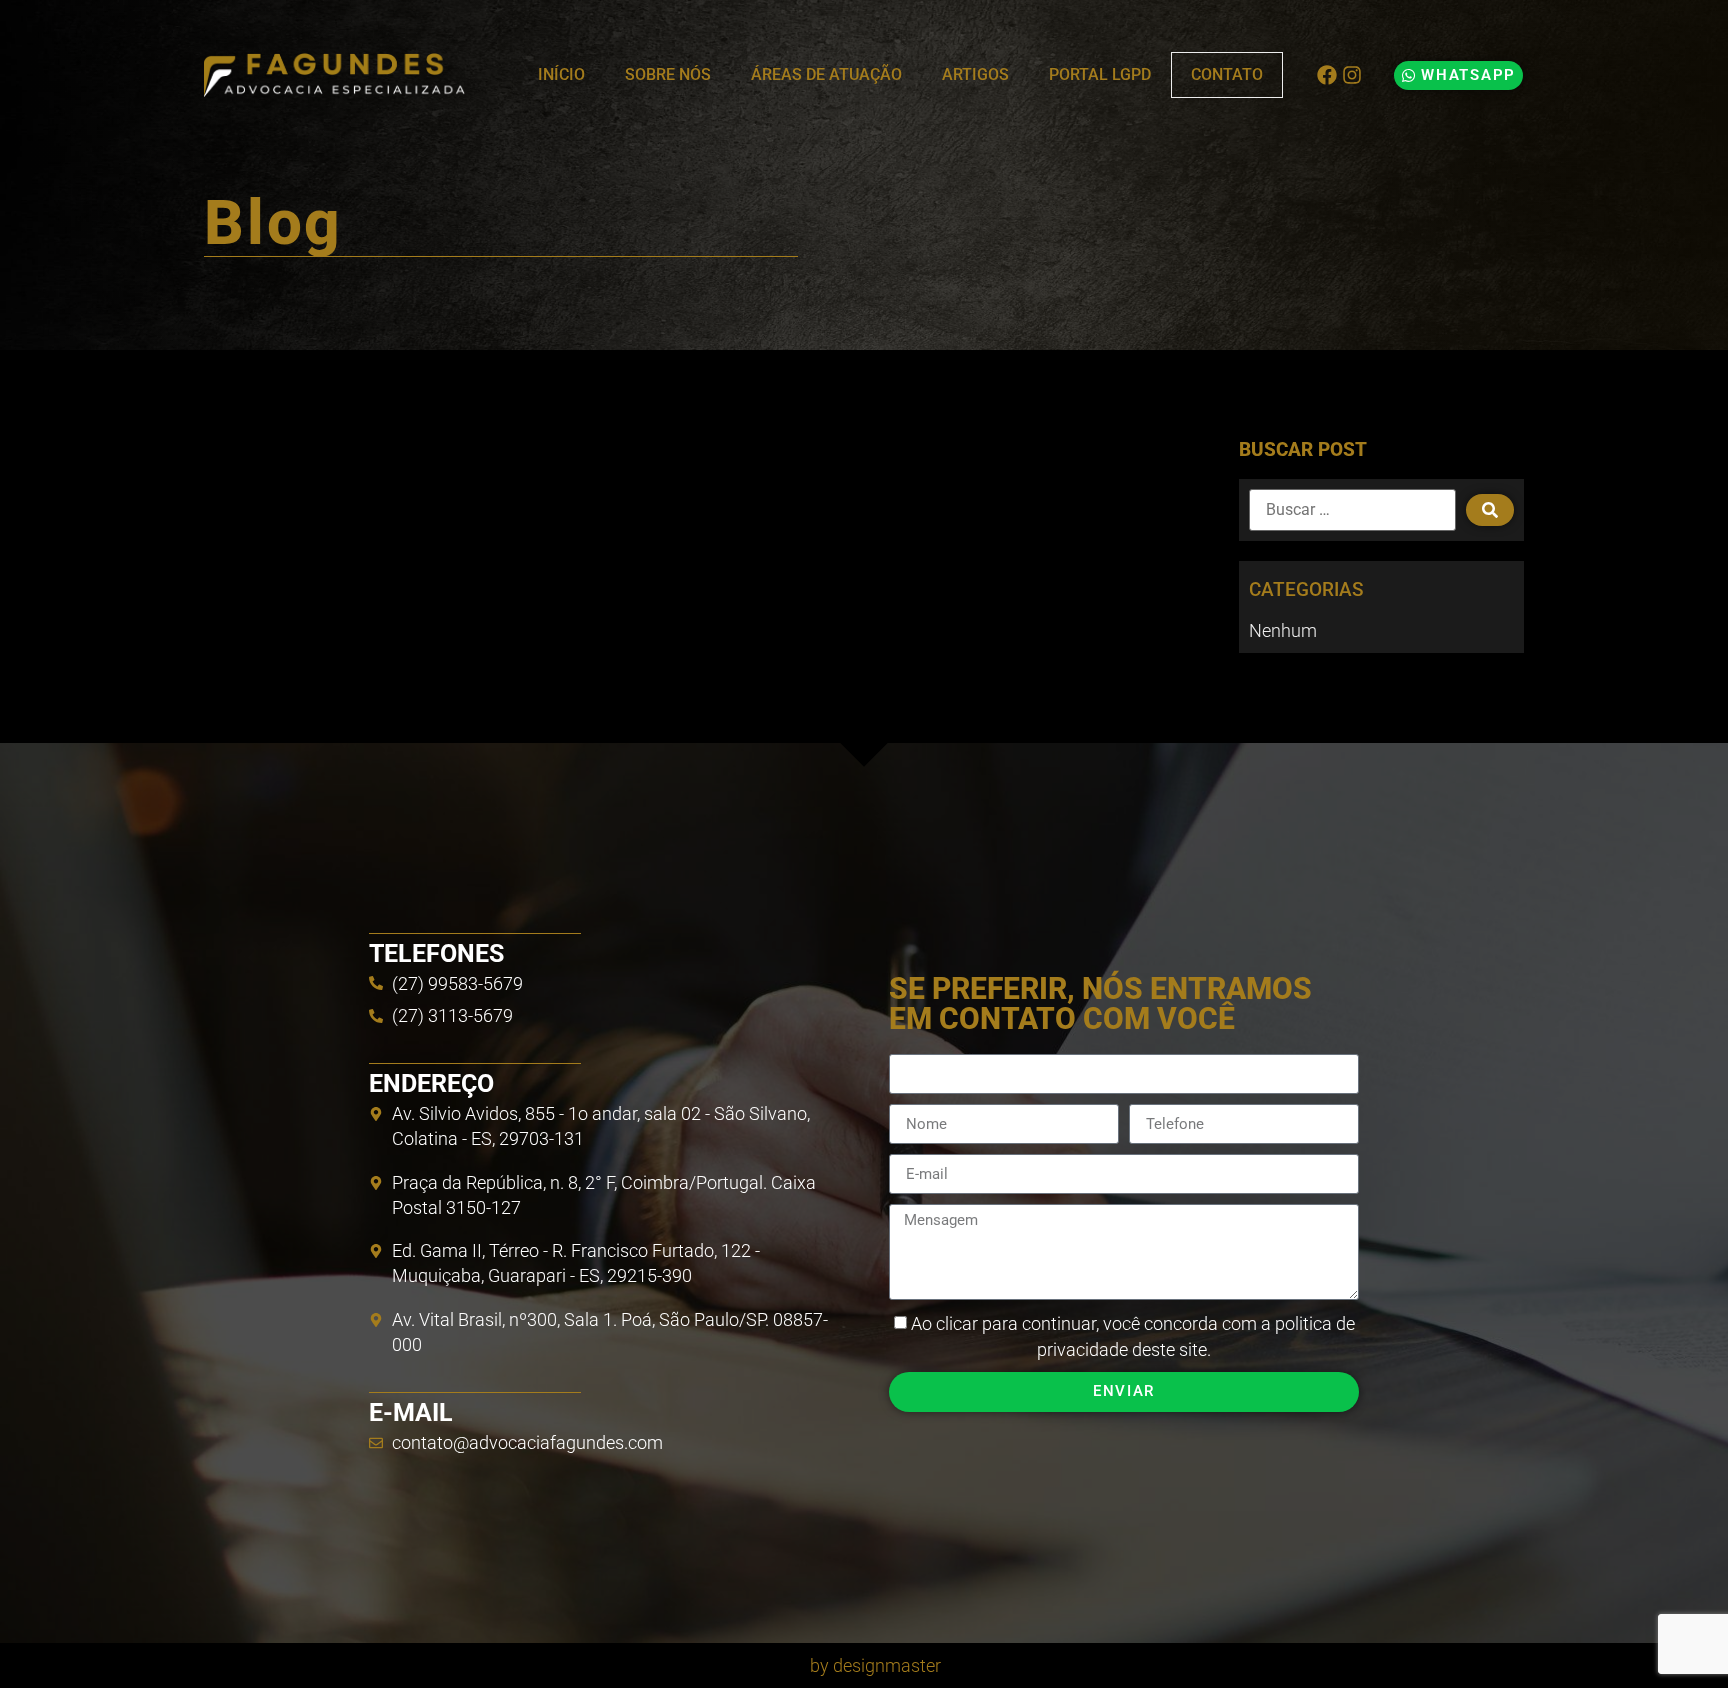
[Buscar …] (1352, 510)
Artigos (975, 74)
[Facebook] (1327, 75)
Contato (1227, 74)
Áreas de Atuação (826, 74)
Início (561, 74)
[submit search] (1490, 510)
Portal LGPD (1100, 74)
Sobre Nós (668, 74)
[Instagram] (1352, 75)
